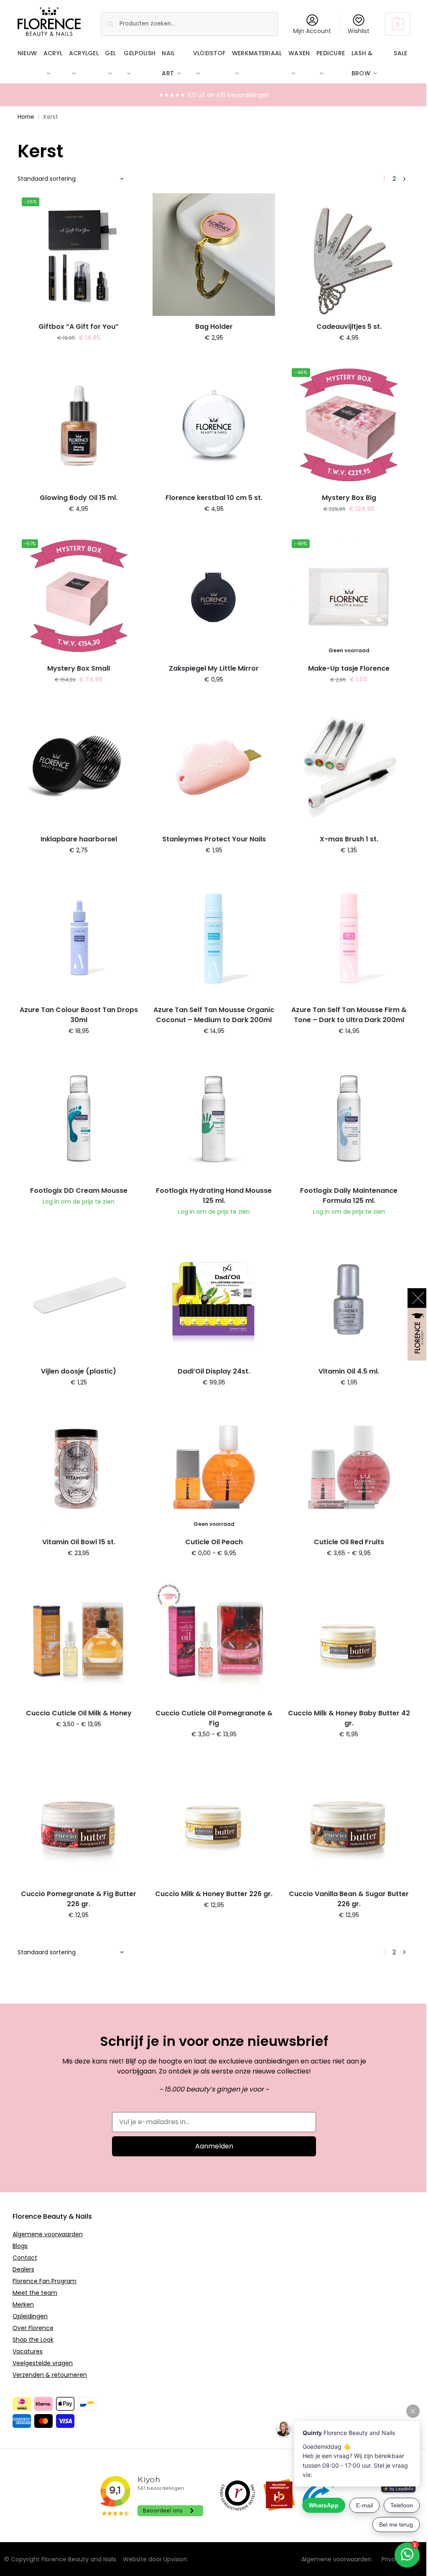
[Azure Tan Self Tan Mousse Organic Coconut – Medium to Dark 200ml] (214, 938)
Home (26, 117)
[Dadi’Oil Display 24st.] (214, 1299)
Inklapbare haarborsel (79, 839)
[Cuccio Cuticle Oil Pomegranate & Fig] (214, 1641)
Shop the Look (33, 2340)
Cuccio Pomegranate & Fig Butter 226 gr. (79, 1899)
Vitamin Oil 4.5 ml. (349, 1371)
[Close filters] (20, 133)
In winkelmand (349, 697)
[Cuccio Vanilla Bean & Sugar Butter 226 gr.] (349, 1822)
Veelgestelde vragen (43, 2363)
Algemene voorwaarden (48, 2234)
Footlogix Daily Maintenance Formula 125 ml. (349, 1196)
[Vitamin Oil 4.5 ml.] (349, 1299)
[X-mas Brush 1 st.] (349, 767)
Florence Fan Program (45, 2281)
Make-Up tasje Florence (349, 668)
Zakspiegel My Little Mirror (214, 668)
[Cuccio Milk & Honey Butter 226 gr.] (214, 1822)
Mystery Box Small (79, 668)
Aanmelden (214, 2146)
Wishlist (359, 31)
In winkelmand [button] (79, 356)
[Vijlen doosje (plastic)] (79, 1299)
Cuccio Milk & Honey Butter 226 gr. (214, 1894)
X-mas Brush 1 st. (349, 839)
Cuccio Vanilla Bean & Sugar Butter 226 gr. (349, 1899)
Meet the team (35, 2293)
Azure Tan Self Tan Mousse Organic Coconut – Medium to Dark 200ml (214, 1015)
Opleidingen (30, 2316)
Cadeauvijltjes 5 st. (349, 327)
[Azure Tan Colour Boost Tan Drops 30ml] (79, 938)
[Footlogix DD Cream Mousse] (79, 1119)
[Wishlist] (127, 206)
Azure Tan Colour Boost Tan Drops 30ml (79, 1015)
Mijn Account (312, 31)
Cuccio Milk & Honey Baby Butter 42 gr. (349, 1718)
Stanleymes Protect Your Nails (214, 839)
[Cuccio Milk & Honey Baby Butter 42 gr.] (349, 1641)
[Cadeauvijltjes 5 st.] (349, 255)
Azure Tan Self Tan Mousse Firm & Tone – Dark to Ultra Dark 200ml (349, 1015)
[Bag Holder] (214, 255)
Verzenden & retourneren (50, 2375)
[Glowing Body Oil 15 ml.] (79, 425)
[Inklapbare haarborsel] (79, 767)
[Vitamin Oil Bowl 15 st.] (79, 1470)
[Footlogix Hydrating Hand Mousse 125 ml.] (214, 1119)
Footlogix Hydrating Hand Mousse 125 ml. (214, 1196)
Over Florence (33, 2328)
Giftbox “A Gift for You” (79, 327)
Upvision (175, 2559)
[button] (398, 24)
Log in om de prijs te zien (79, 1202)
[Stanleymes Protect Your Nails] (214, 767)
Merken (23, 2304)
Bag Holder (214, 327)
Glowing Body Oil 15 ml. (79, 498)
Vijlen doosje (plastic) (79, 1371)
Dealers (23, 2269)
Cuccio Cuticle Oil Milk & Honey (79, 1713)
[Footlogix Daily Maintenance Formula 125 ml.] (349, 1119)
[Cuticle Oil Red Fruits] (349, 1470)
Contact (25, 2258)
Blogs (20, 2246)
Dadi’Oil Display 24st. (214, 1371)
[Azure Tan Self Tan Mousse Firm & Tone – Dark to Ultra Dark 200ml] (349, 938)
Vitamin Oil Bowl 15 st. (79, 1542)
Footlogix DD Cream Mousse (79, 1191)
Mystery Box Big (349, 498)
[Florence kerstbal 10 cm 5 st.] (214, 425)
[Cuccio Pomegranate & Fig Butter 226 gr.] (79, 1822)
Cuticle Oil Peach (214, 1542)
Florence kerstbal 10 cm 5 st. (214, 498)
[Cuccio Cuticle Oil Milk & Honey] (79, 1641)
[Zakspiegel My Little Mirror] (214, 596)
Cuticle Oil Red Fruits (349, 1542)
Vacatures (28, 2351)
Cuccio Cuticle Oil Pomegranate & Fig (214, 1718)
